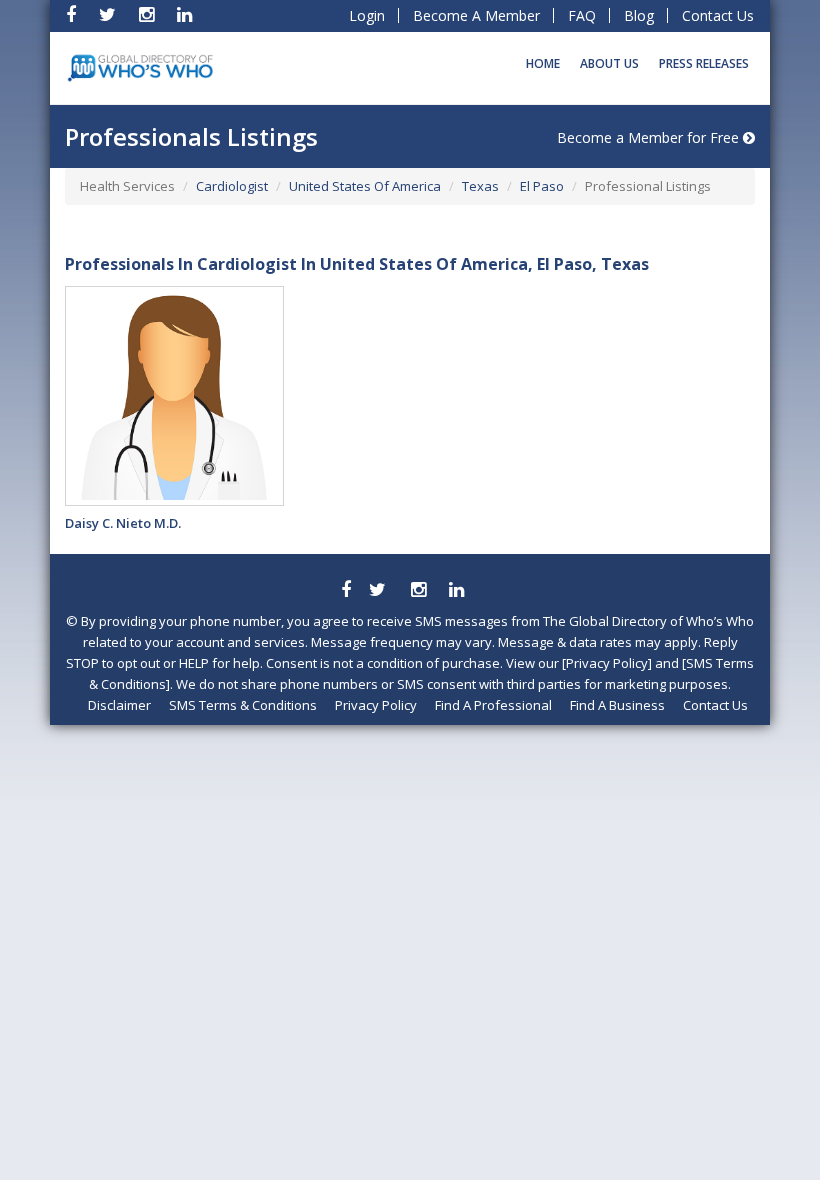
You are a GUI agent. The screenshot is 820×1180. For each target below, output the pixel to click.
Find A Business (617, 705)
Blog (639, 15)
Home (543, 63)
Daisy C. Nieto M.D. (123, 523)
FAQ (582, 15)
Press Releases (704, 63)
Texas (480, 186)
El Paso (542, 186)
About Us (609, 63)
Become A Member (476, 15)
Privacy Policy (376, 705)
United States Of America (365, 186)
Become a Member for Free (650, 137)
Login (367, 15)
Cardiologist (232, 186)
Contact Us (718, 15)
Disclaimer (119, 705)
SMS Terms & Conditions (243, 705)
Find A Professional (493, 705)
